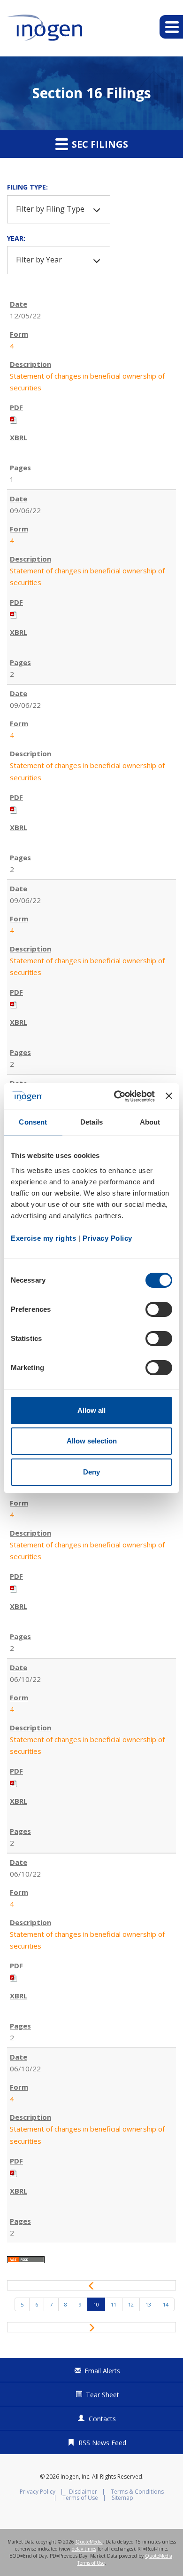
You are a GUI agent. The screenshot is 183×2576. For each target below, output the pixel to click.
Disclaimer (83, 2492)
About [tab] (150, 1122)
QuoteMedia (89, 2542)
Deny (91, 1472)
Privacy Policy (38, 2492)
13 (148, 2304)
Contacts (102, 2419)
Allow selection (92, 1441)
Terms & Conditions (137, 2492)
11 (114, 2304)
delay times (84, 2549)
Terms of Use (80, 2498)
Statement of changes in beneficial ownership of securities (87, 382)
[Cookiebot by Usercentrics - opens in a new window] (116, 1096)
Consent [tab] (33, 1122)
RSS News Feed (102, 2443)
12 (131, 2304)
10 (96, 2304)
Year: (16, 238)
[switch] (159, 1309)
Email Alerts (102, 2371)
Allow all (91, 1410)
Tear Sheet (103, 2395)
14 (166, 2304)
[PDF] (14, 419)
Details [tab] (92, 1122)
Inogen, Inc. (76, 2477)
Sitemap (122, 2498)
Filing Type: (27, 187)
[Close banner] (169, 1096)
